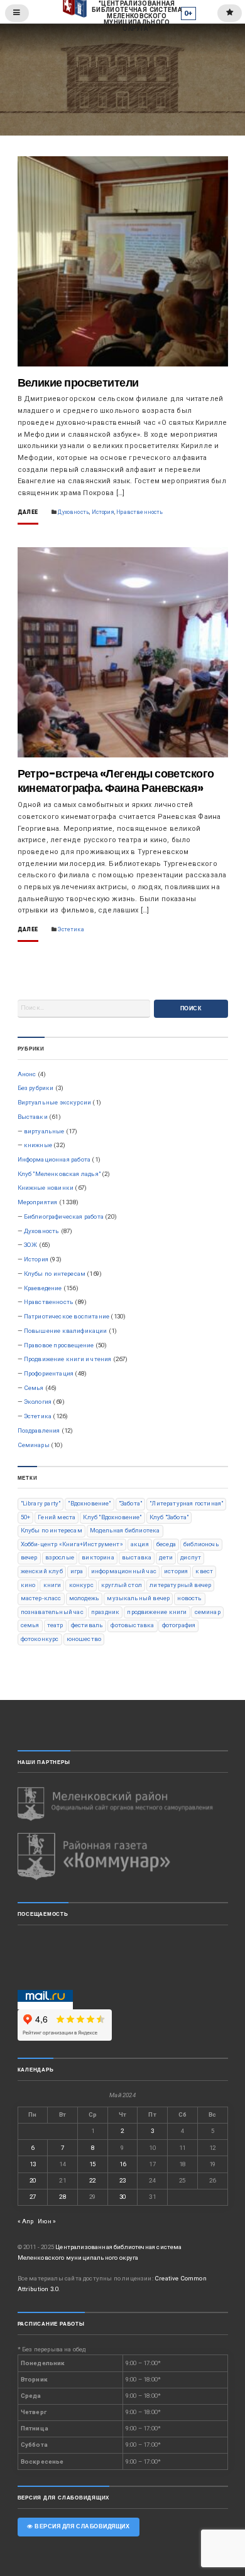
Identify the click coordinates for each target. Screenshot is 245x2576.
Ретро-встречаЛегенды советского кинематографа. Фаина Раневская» (116, 781)
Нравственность (139, 512)
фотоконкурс (40, 1639)
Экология (38, 1402)
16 (122, 2164)
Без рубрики (36, 1088)
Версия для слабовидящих (81, 2526)
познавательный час (52, 1612)
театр (55, 1625)
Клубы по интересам (55, 1274)
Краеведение (43, 1288)
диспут (191, 1557)
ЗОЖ (31, 1245)
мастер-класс (41, 1598)
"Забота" (130, 1503)
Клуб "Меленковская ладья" (59, 1174)
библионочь (201, 1544)
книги (52, 1585)
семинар (208, 1612)
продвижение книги (157, 1612)
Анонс (27, 1074)
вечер (29, 1557)
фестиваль (87, 1625)
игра (77, 1571)
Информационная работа (54, 1159)
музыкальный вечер (138, 1598)
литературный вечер (180, 1585)
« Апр (26, 2221)
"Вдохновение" (89, 1503)
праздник (105, 1612)
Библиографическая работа (64, 1216)
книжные (38, 1145)
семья (30, 1625)
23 (122, 2180)
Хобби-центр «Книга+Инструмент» (72, 1544)
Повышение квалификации (66, 1331)
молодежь (84, 1598)
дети (166, 1557)
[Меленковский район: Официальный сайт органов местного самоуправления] (123, 1804)
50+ (26, 1517)
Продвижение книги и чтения (68, 1359)
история (176, 1571)
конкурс (81, 1585)
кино (28, 1585)
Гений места (57, 1517)
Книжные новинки (46, 1188)
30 (122, 2197)
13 (33, 2164)
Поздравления (39, 1430)
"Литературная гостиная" (186, 1503)
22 (92, 2180)
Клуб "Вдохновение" (112, 1517)
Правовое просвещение (59, 1345)
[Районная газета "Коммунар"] (123, 1857)
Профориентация (49, 1373)
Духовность (73, 512)
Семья (34, 1388)
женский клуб (42, 1571)
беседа (166, 1544)
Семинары (34, 1445)
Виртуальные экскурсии (55, 1102)
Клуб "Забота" (169, 1517)
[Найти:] (84, 1009)
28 (62, 2197)
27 (33, 2197)
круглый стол (122, 1585)
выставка (137, 1557)
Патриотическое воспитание (67, 1316)
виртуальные (44, 1131)
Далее (28, 512)
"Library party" (41, 1503)
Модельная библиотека (125, 1530)
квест (204, 1571)
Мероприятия (38, 1202)
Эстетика (71, 929)
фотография (179, 1625)
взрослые (60, 1557)
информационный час (124, 1571)
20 (33, 2180)
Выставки (33, 1117)
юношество (84, 1639)
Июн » (47, 2221)
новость (189, 1598)
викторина (98, 1557)
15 (92, 2164)
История (103, 512)
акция (140, 1544)
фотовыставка (132, 1625)
